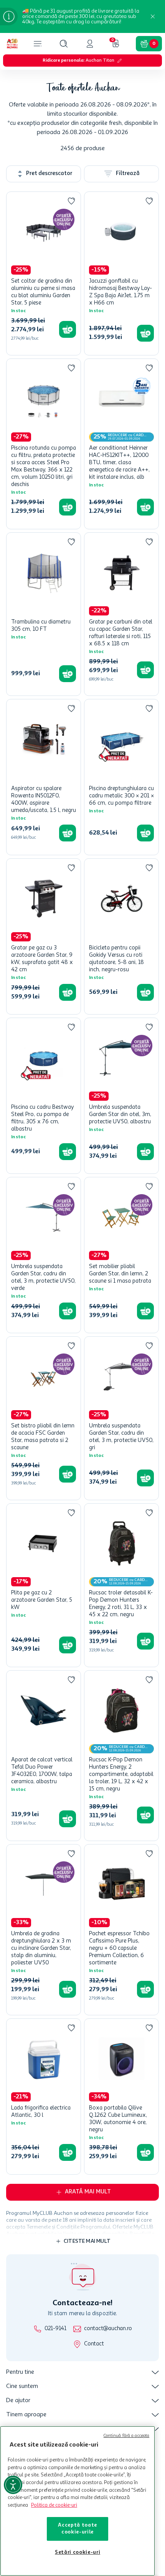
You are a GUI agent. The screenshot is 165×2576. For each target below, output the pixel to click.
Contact (94, 2344)
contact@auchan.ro (108, 2329)
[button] (64, 44)
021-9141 (55, 2329)
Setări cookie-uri (78, 2552)
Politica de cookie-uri (54, 2505)
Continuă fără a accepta (127, 2436)
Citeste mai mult (87, 2241)
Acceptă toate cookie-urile (78, 2529)
